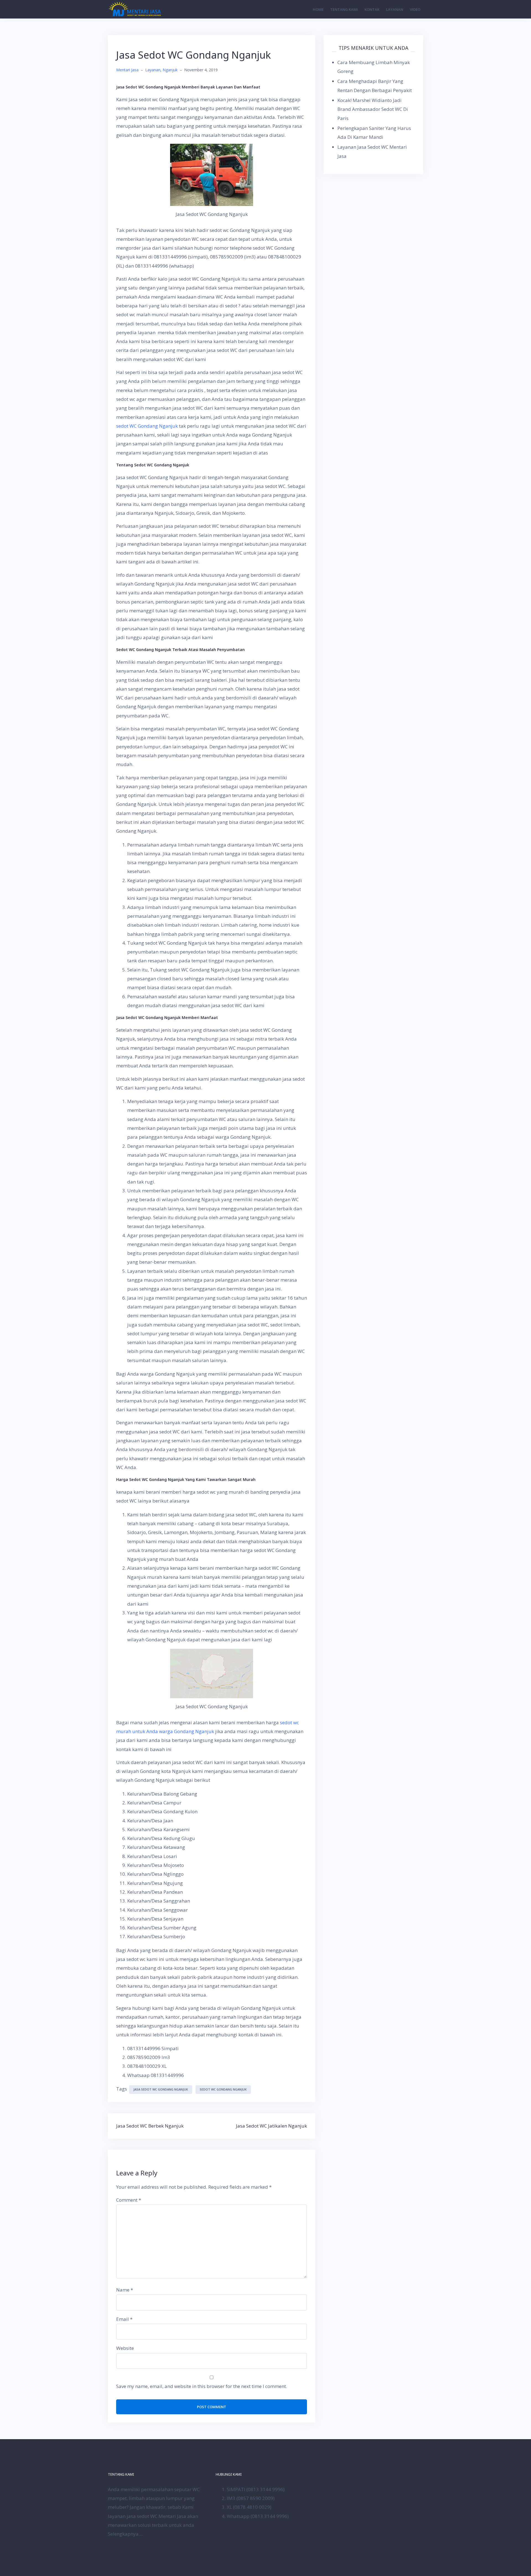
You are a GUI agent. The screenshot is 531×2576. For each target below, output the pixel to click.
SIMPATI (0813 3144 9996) (256, 2489)
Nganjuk (170, 70)
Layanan (395, 9)
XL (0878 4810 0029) (249, 2507)
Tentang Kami (344, 9)
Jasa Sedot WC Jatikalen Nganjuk (271, 2126)
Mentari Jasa (127, 70)
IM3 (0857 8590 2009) (251, 2498)
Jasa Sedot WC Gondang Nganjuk (161, 2089)
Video (415, 9)
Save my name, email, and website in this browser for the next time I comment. (202, 2386)
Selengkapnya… (125, 2534)
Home (318, 9)
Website (125, 2348)
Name (125, 2290)
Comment (129, 2200)
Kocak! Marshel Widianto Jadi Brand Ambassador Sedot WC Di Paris (373, 109)
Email (124, 2319)
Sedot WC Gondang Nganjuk (223, 2089)
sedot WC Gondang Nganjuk (147, 426)
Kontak (372, 9)
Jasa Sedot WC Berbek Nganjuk (150, 2126)
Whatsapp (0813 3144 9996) (258, 2516)
